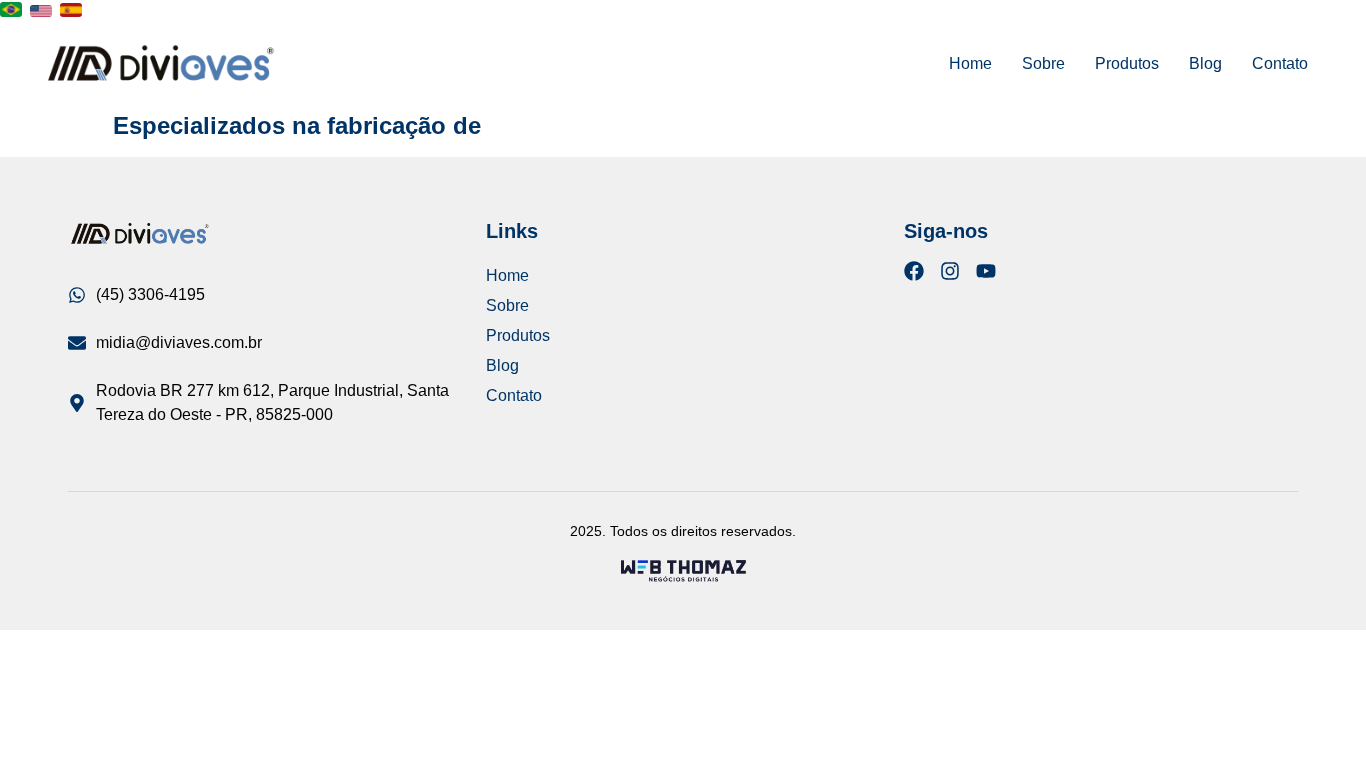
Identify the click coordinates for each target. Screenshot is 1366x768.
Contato (1280, 63)
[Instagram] (950, 271)
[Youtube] (986, 271)
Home (970, 63)
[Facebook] (914, 271)
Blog (1205, 63)
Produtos (1127, 63)
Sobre (1043, 63)
